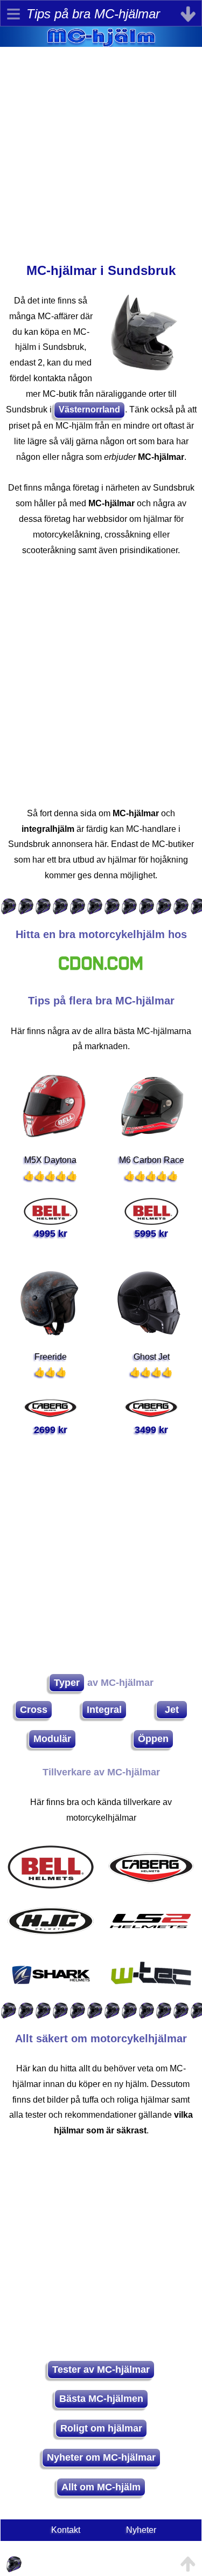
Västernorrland (89, 409)
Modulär (52, 1739)
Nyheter (141, 2530)
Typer (67, 1683)
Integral (104, 1710)
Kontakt (66, 2530)
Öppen (153, 1739)
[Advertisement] (101, 148)
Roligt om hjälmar (101, 2428)
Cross (34, 1710)
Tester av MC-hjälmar (101, 2370)
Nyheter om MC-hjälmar (101, 2457)
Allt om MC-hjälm (101, 2487)
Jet (172, 1710)
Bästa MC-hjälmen (101, 2399)
